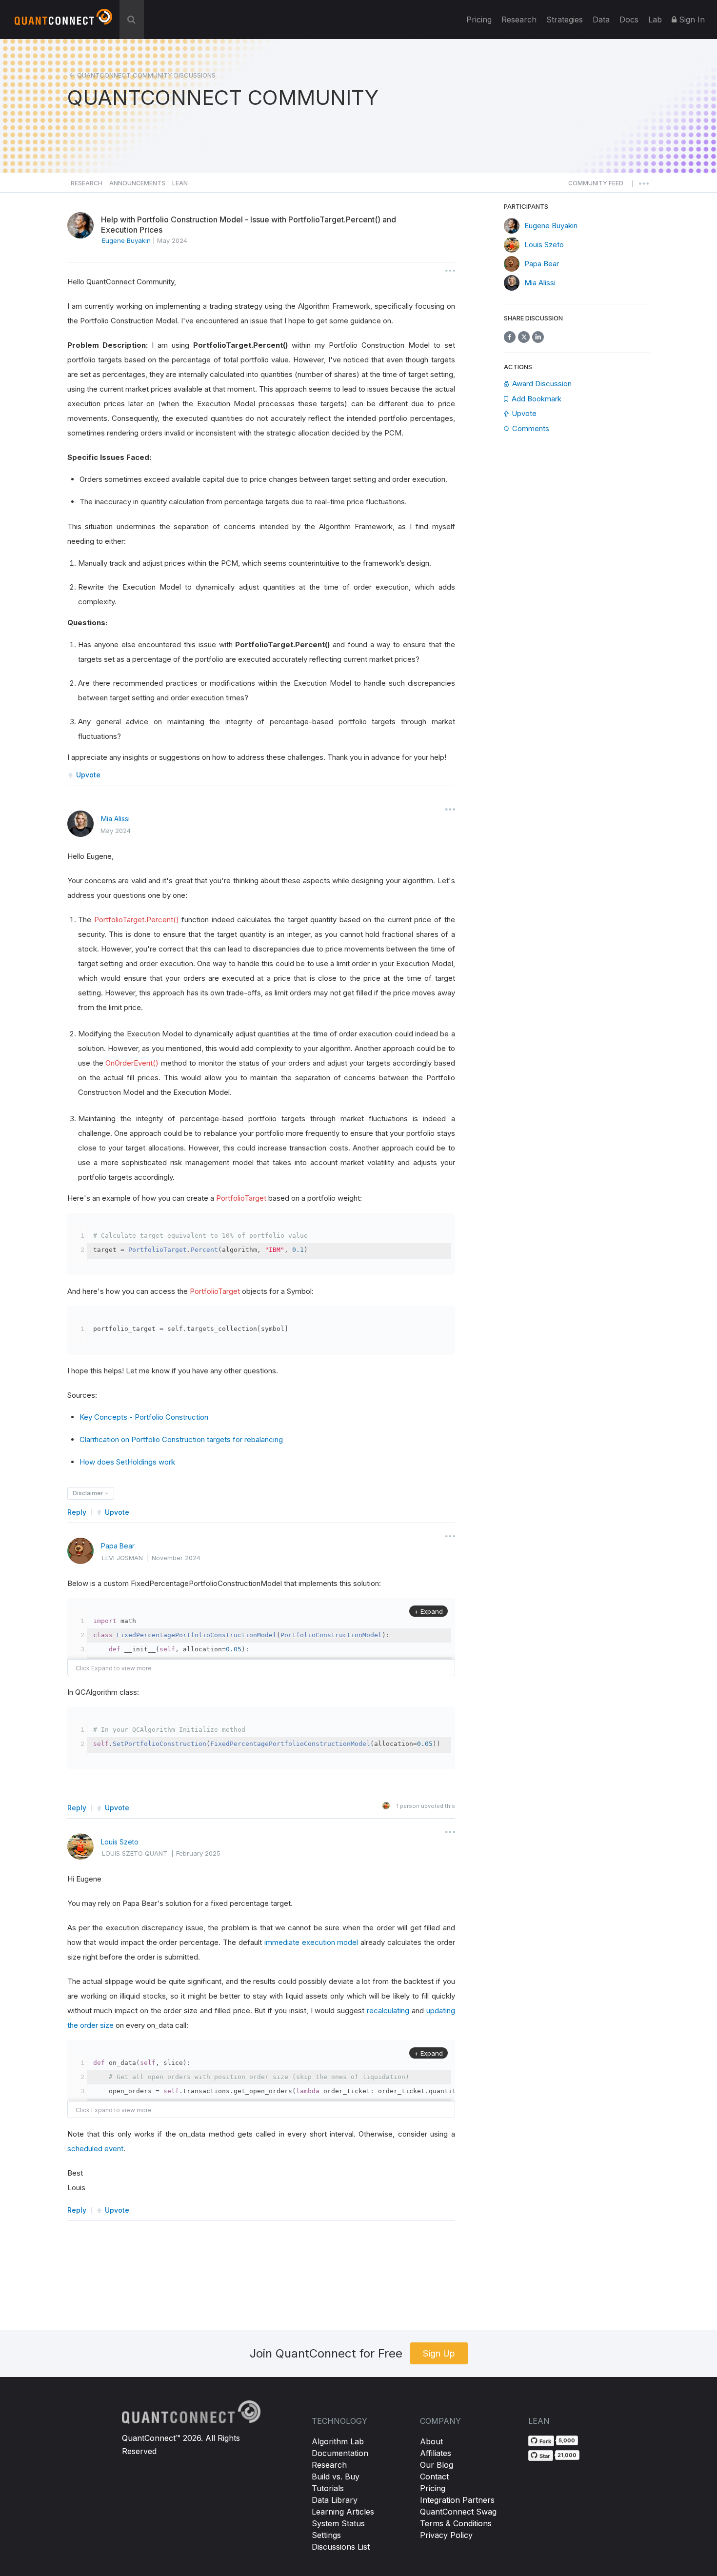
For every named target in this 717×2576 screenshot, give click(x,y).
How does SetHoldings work (127, 1462)
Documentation (340, 2453)
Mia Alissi (115, 819)
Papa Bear (118, 1546)
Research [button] (87, 183)
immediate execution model (312, 1942)
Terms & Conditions (456, 2523)
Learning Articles (343, 2512)
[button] (596, 186)
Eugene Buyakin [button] (126, 240)
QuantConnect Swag (458, 2512)
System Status (338, 2523)
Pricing (479, 20)
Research (519, 20)
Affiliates (436, 2453)
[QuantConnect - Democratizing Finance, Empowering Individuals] (63, 21)
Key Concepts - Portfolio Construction (144, 1417)
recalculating (389, 2011)
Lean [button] (180, 183)
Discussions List (341, 2547)
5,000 (567, 2440)
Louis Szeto (120, 1842)
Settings (326, 2535)
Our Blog (437, 2465)
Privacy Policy (446, 2535)
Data (601, 20)
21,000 (567, 2455)
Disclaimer (89, 1493)
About (431, 2441)
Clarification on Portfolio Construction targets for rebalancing (181, 1439)
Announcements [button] (137, 183)
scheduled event (95, 2149)
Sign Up (439, 2353)
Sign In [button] (691, 20)
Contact (434, 2477)
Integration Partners (457, 2500)
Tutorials (328, 2488)
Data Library (335, 2500)
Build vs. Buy (336, 2477)
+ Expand (428, 1611)
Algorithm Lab (338, 2441)
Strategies (565, 20)
